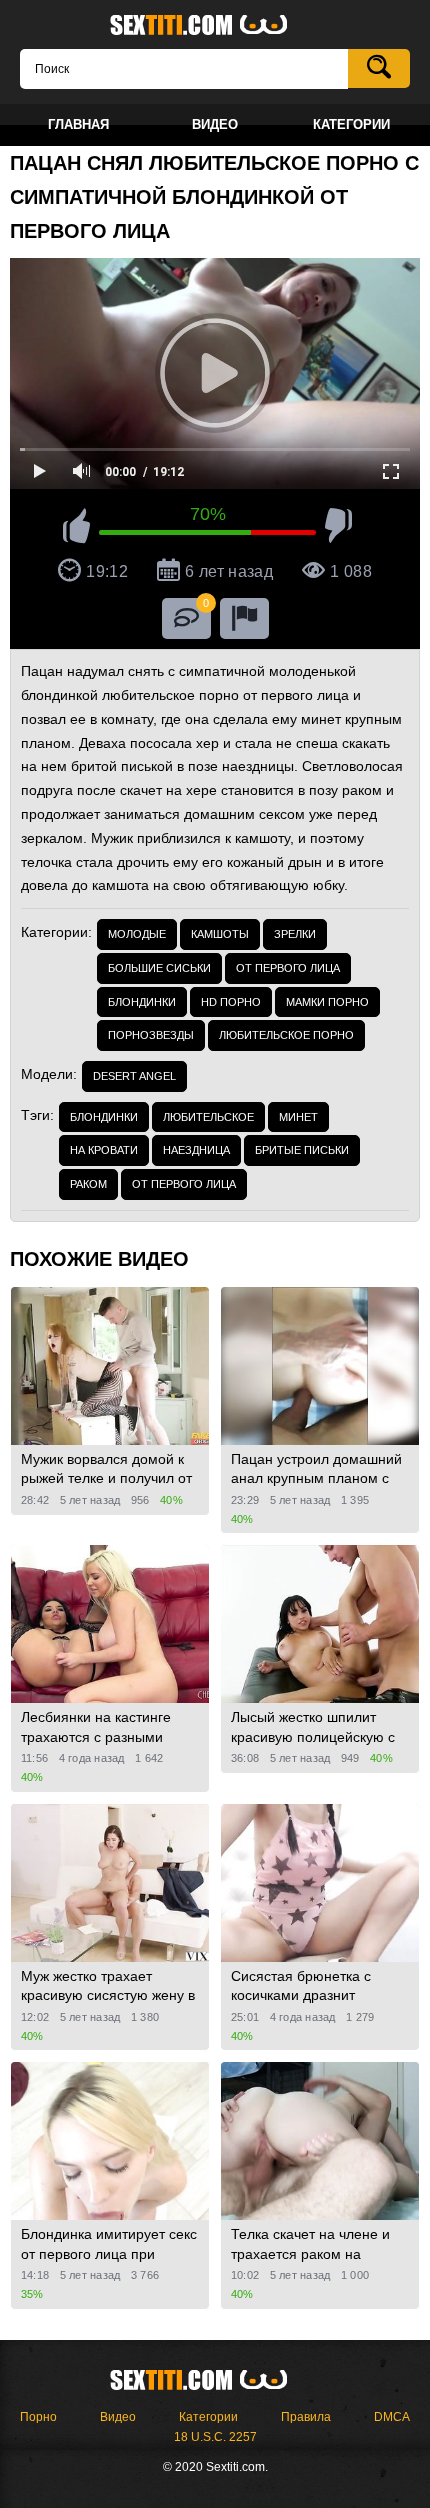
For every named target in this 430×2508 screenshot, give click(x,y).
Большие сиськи (159, 968)
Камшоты (220, 934)
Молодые (137, 934)
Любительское (208, 1117)
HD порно (231, 1002)
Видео (118, 2417)
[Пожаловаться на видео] (244, 618)
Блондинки (142, 1002)
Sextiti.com (215, 26)
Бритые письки (302, 1150)
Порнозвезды (151, 1035)
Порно (38, 2417)
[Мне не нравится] (338, 529)
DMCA (392, 2417)
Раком (88, 1184)
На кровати (104, 1150)
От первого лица (288, 968)
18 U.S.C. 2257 (215, 2437)
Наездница (196, 1150)
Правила (306, 2417)
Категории (208, 2417)
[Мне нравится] (76, 529)
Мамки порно (327, 1002)
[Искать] (379, 68)
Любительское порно (286, 1035)
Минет (298, 1117)
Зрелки (295, 934)
